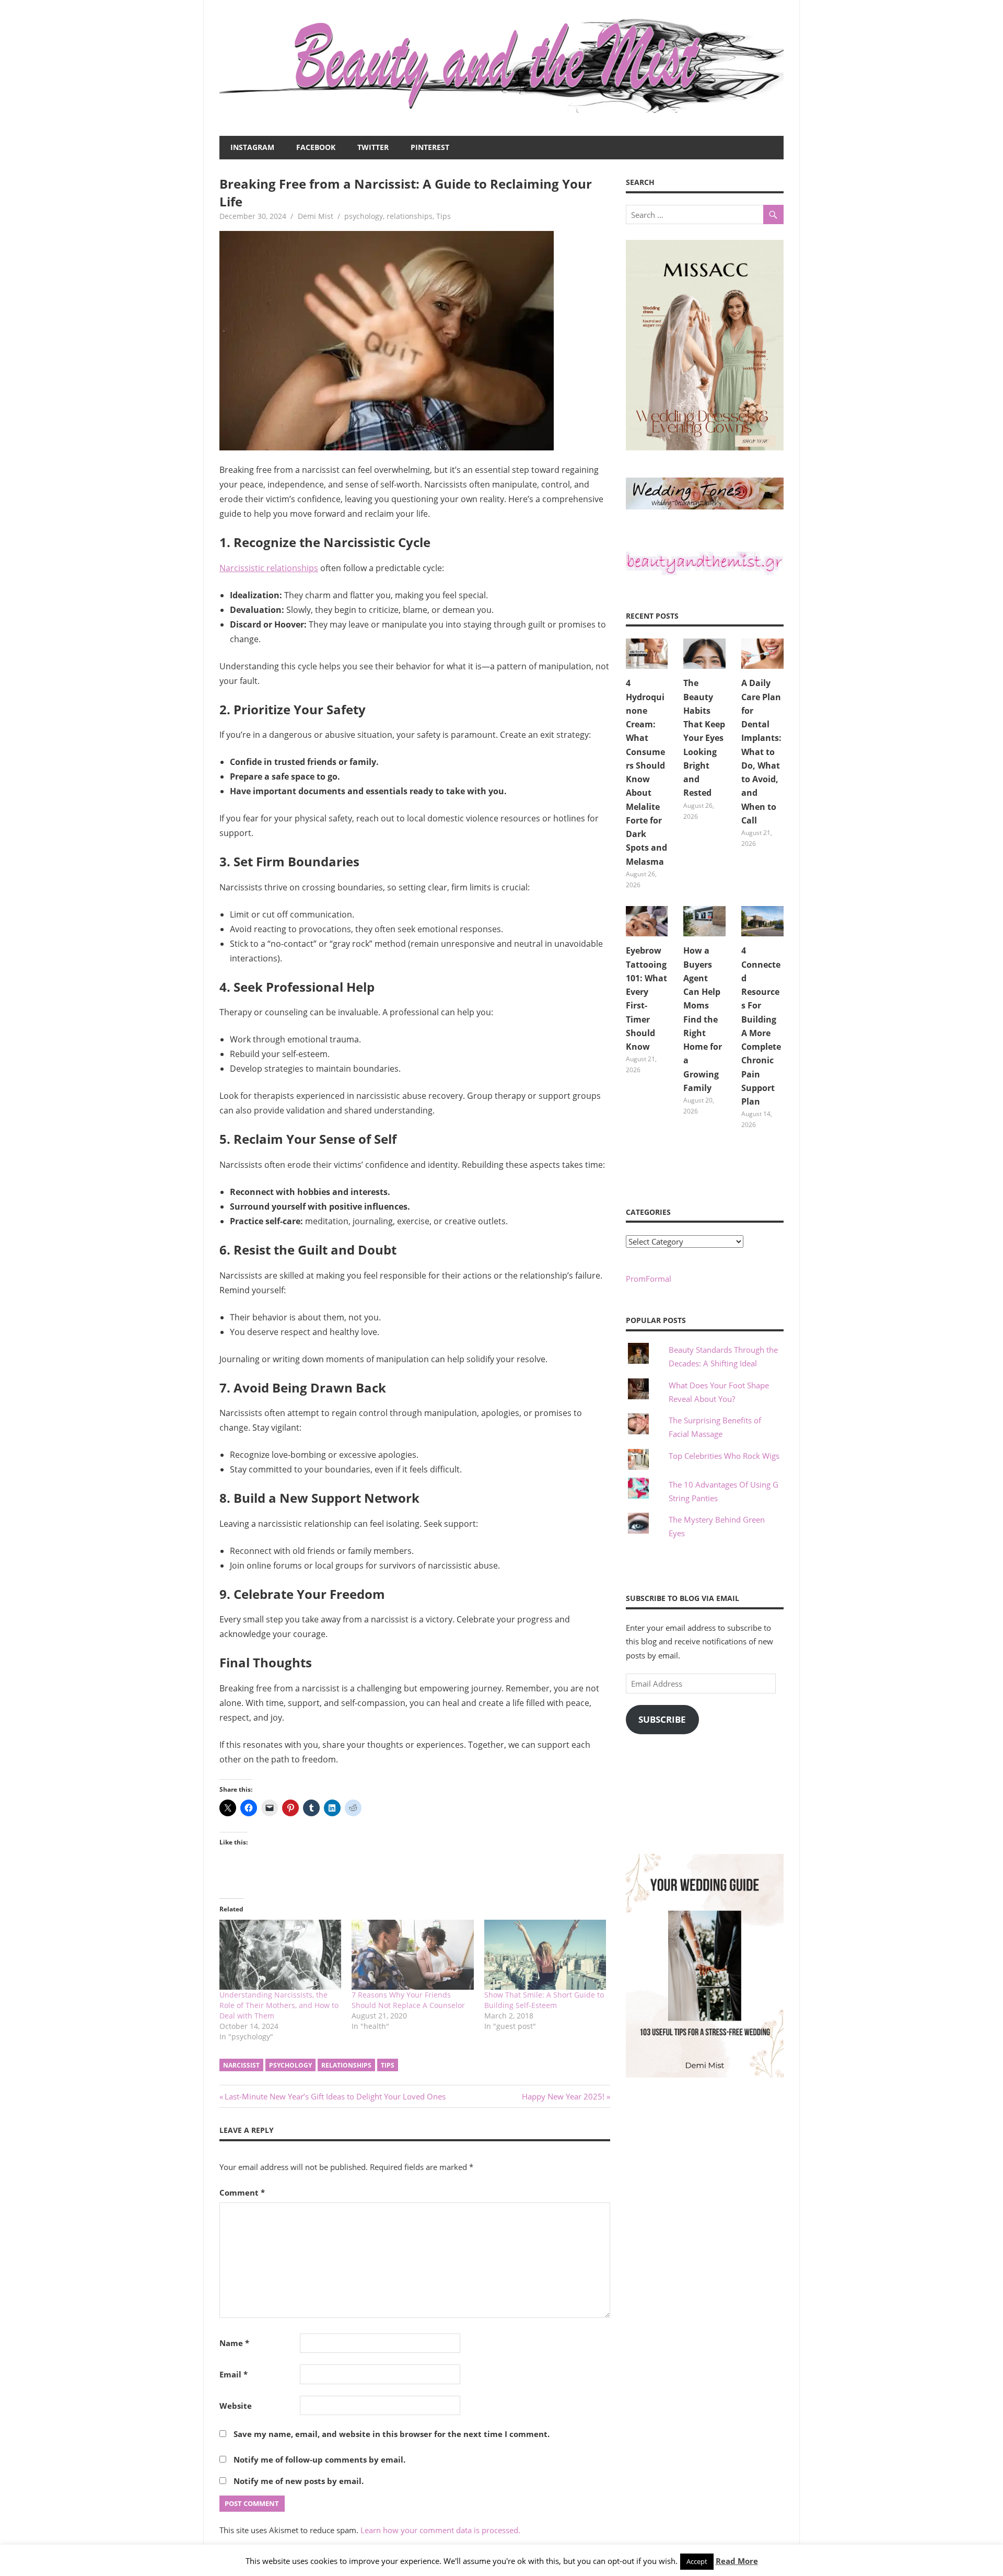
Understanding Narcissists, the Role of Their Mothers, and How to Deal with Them (279, 2005)
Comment (242, 2192)
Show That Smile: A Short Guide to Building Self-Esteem (544, 2000)
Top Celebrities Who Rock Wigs (724, 1456)
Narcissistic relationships (269, 568)
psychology (364, 216)
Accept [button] (697, 2561)
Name (234, 2343)
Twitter (373, 147)
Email (234, 2374)
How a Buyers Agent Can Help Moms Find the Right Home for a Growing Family (703, 1019)
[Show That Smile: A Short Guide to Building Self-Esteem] (545, 1954)
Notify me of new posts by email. (299, 2481)
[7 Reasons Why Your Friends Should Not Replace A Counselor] (412, 1954)
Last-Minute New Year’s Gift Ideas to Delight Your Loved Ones (335, 2096)
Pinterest (430, 147)
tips (388, 2065)
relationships (410, 216)
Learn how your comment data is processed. (440, 2530)
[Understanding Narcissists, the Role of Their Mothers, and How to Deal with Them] (280, 1954)
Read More (737, 2561)
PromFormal (649, 1279)
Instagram (252, 147)
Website (236, 2406)
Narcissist (241, 2065)
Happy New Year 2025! (563, 2096)
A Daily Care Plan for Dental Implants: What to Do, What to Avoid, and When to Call (761, 752)
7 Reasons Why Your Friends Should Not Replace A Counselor (408, 2000)
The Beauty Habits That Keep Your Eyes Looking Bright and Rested (704, 738)
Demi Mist (316, 216)
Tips (444, 216)
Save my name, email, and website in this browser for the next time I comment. (392, 2434)
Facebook (316, 147)
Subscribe (662, 1719)
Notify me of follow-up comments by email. (319, 2459)
